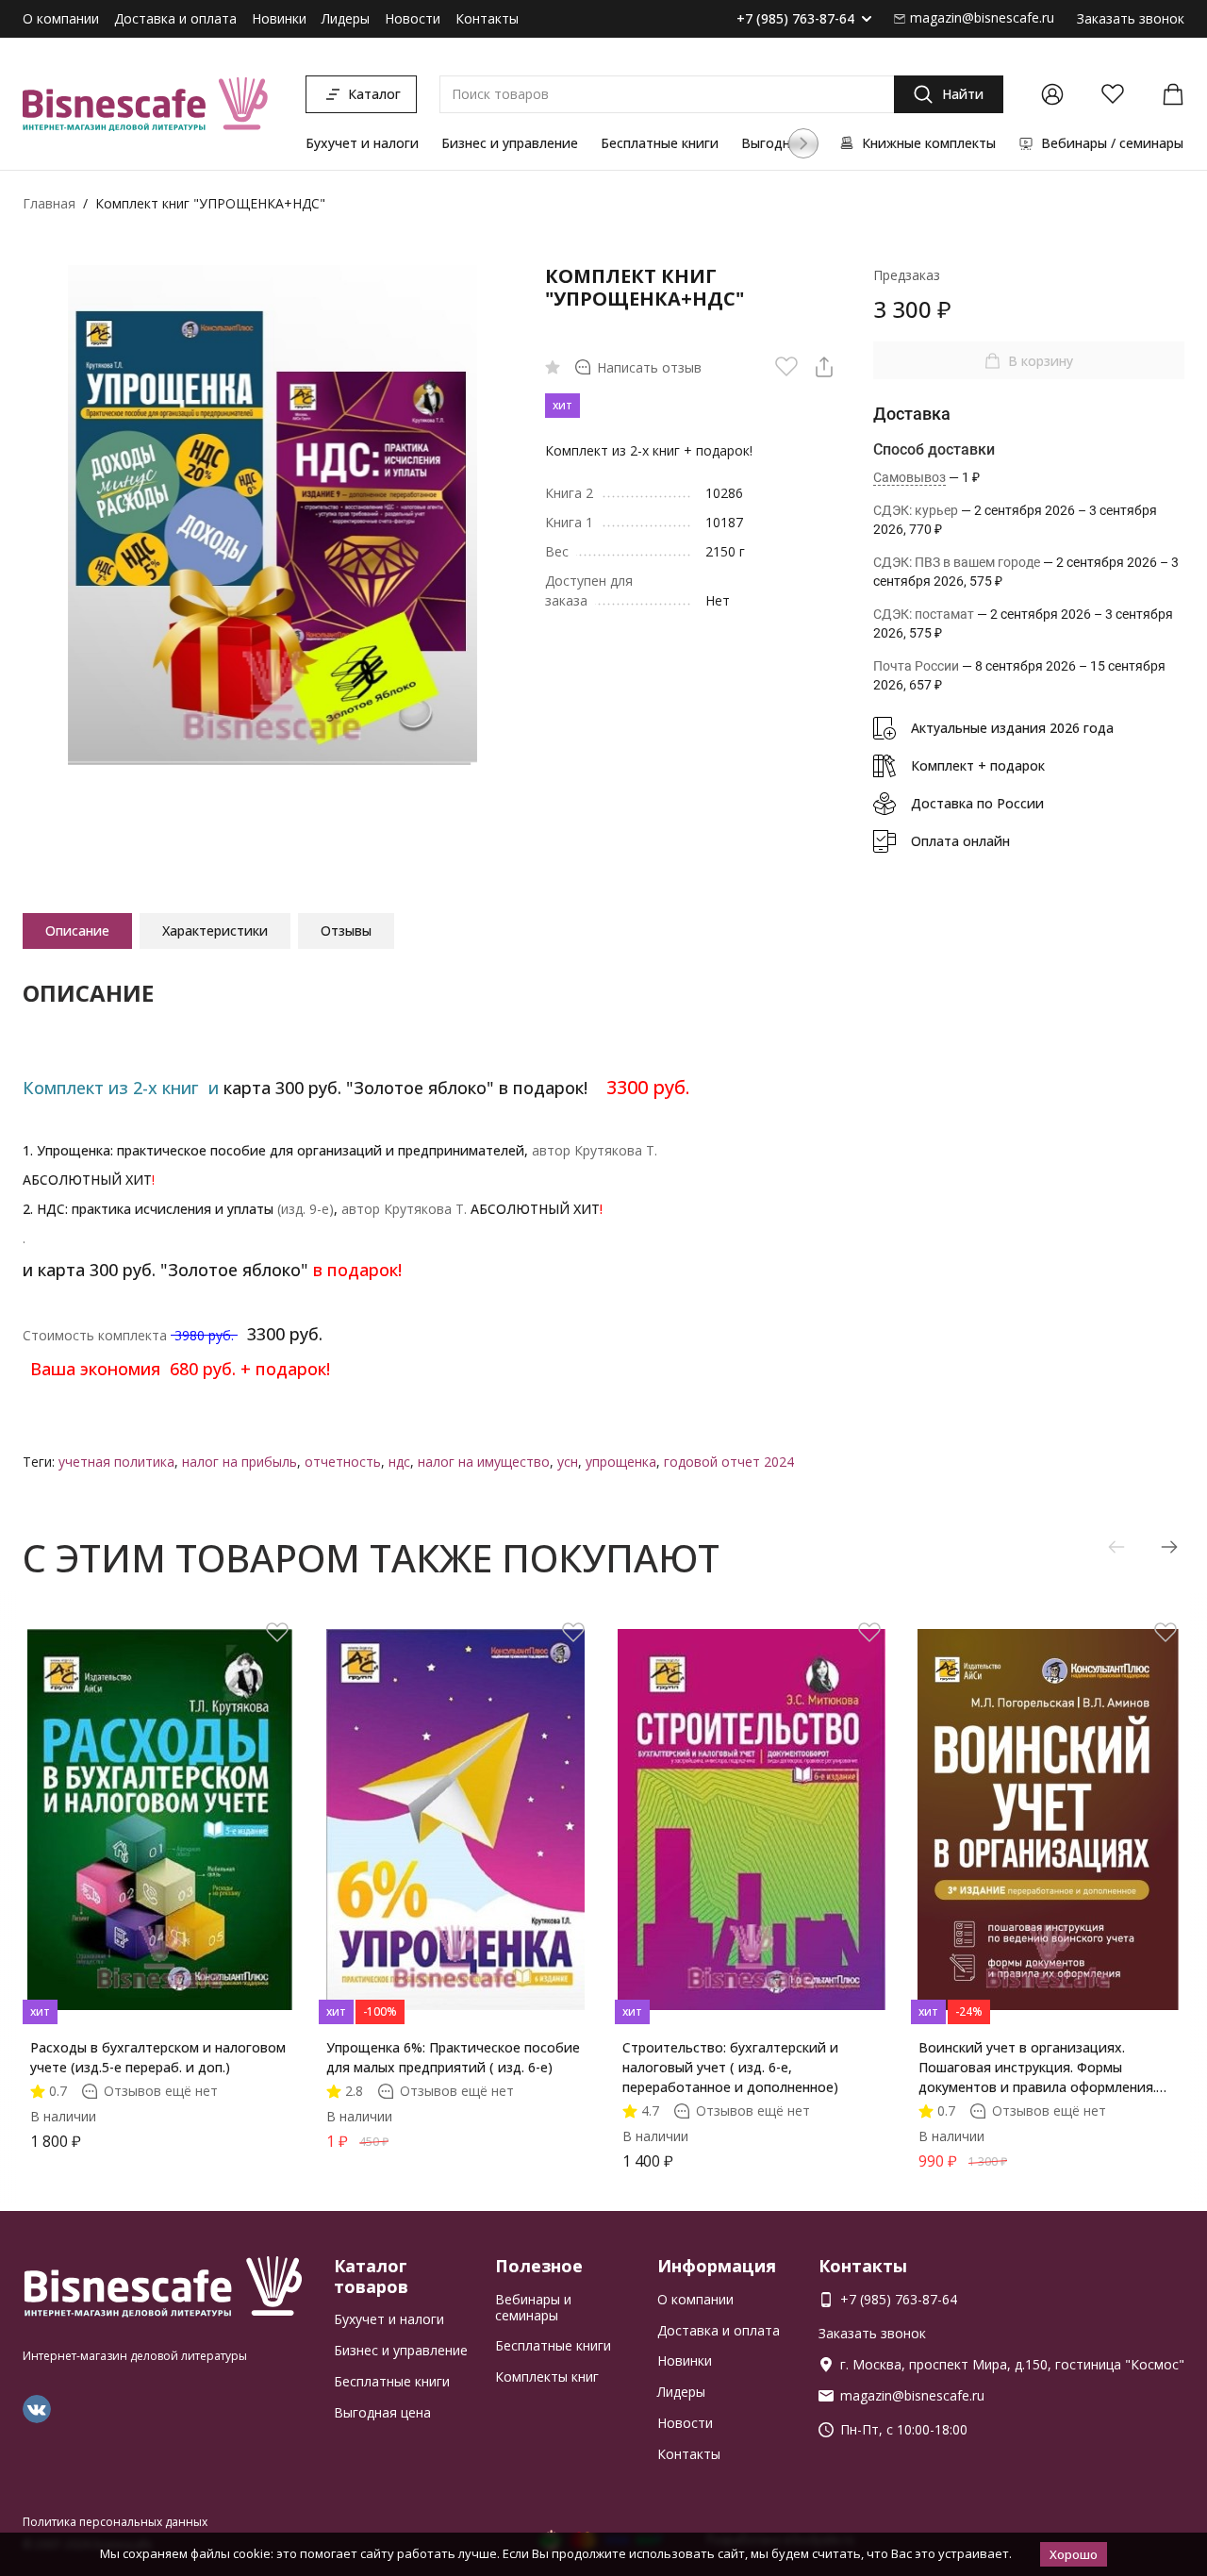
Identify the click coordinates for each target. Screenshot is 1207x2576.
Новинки (279, 18)
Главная (49, 203)
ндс (399, 1462)
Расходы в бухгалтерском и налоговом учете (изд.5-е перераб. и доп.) (158, 2057)
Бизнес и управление (510, 143)
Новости (413, 18)
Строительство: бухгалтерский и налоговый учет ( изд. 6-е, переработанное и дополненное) (730, 2067)
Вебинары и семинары (533, 2307)
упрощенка (621, 1462)
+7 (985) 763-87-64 (795, 19)
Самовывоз (909, 477)
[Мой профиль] (1052, 94)
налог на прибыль (240, 1462)
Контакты (487, 18)
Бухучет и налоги (362, 143)
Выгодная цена (382, 2412)
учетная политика (116, 1462)
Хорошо (1074, 2554)
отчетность (343, 1462)
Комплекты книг (547, 2377)
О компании (61, 18)
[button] (803, 143)
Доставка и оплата (175, 18)
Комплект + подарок (978, 765)
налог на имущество (484, 1462)
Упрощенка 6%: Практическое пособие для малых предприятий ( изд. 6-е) (453, 2057)
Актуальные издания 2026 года (1012, 728)
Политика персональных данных (115, 2522)
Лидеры (346, 18)
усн (568, 1462)
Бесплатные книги (660, 143)
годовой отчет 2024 (729, 1462)
